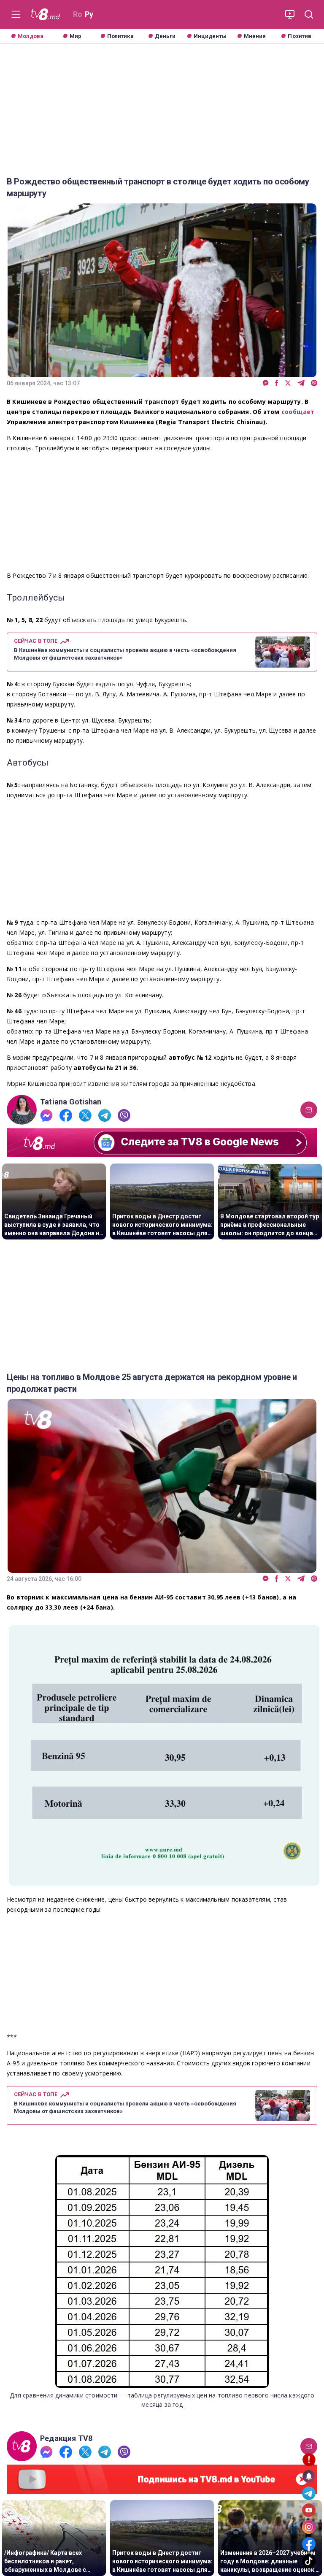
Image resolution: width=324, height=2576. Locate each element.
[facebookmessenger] (266, 383)
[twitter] (288, 383)
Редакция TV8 (66, 2438)
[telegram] (301, 383)
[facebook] (277, 383)
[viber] (314, 383)
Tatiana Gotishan (71, 1102)
